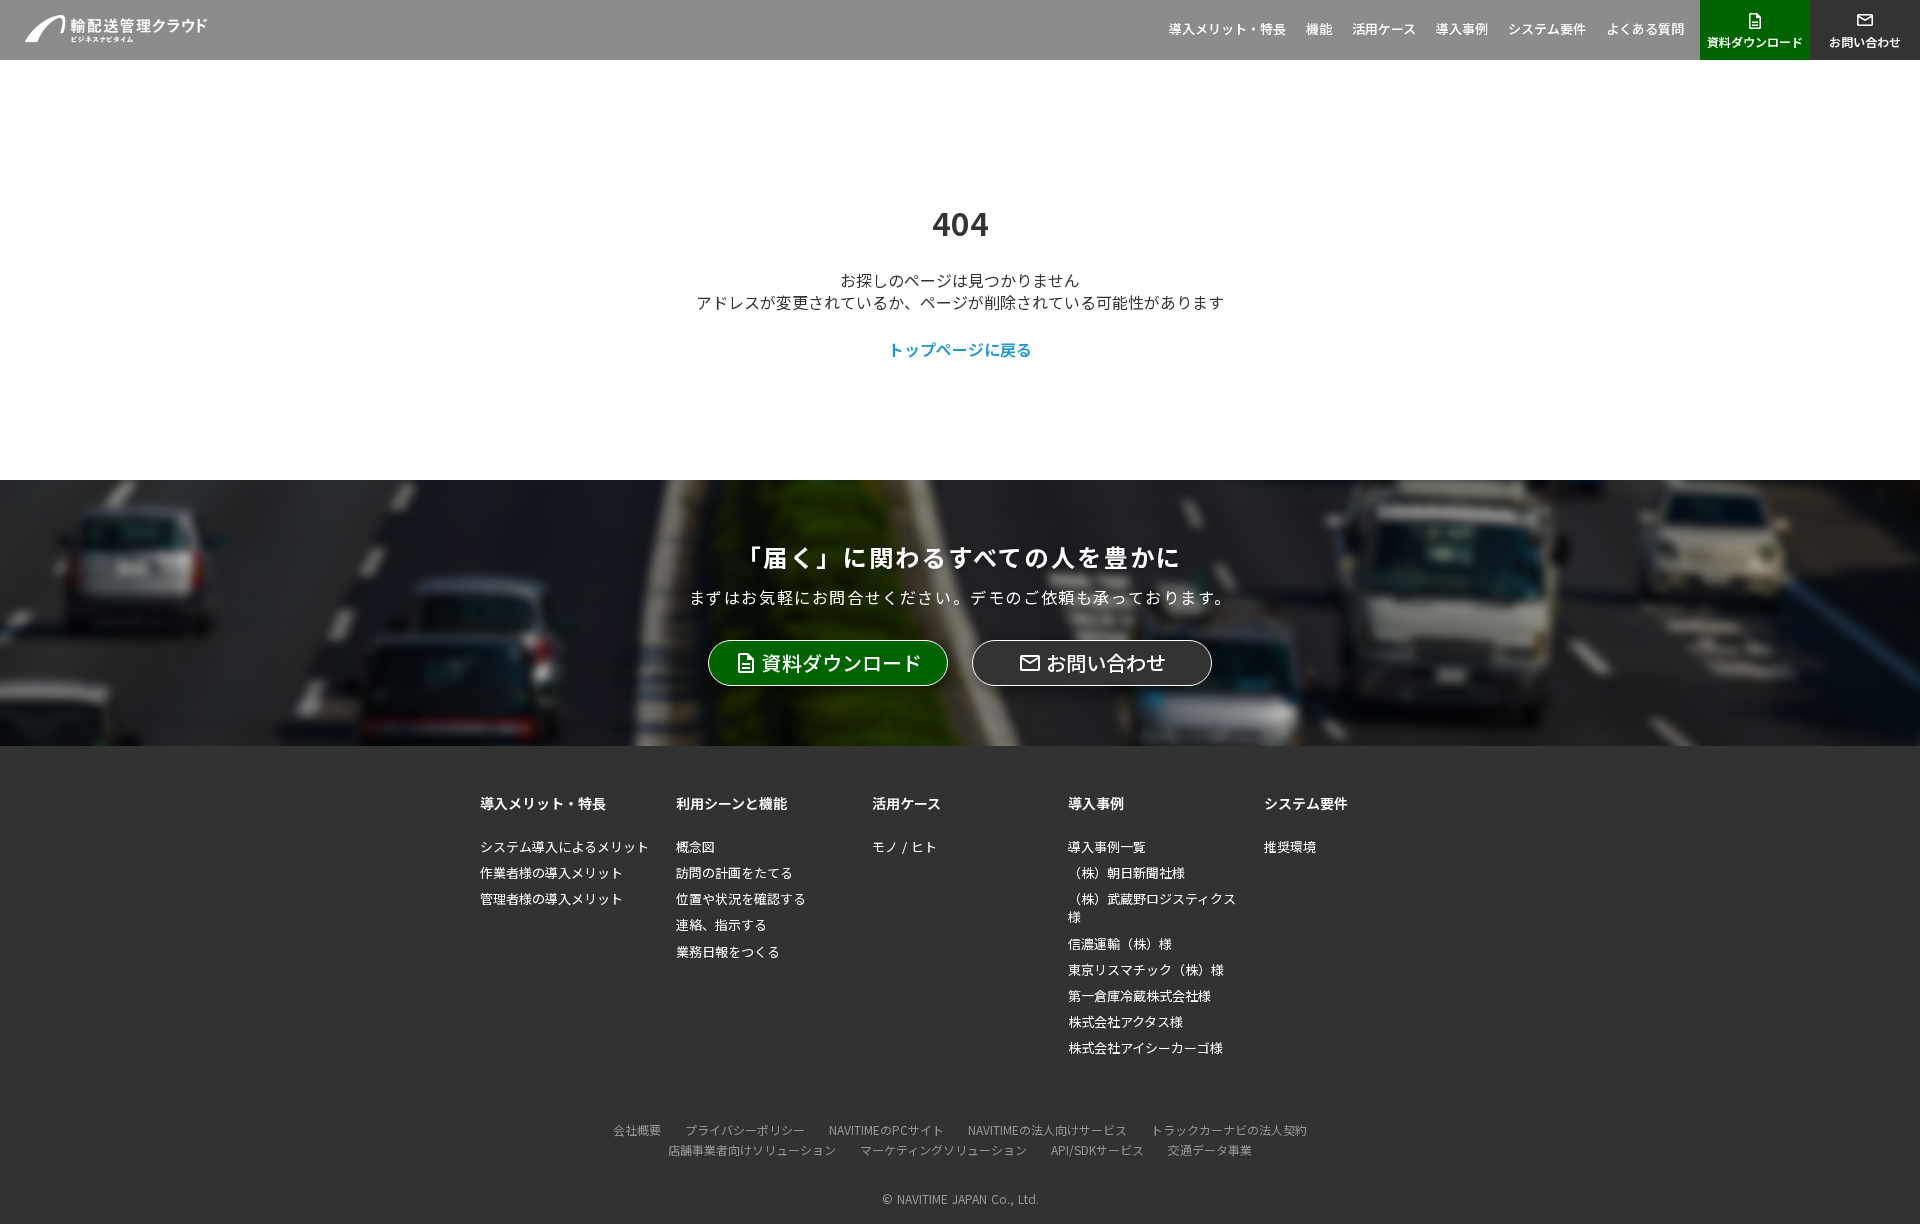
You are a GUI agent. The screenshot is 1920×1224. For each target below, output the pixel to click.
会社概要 (637, 1130)
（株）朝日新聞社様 (1126, 873)
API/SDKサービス (1097, 1150)
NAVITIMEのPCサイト (886, 1130)
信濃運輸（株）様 (1120, 944)
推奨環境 (1290, 847)
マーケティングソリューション (943, 1150)
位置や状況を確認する (741, 899)
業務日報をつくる (728, 952)
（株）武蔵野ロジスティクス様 (1152, 908)
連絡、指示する (721, 925)
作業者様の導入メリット (551, 873)
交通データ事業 (1210, 1150)
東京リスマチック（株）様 (1146, 970)
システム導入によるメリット (564, 847)
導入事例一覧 (1107, 847)
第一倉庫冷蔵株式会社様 (1139, 996)
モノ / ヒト (904, 847)
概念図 (695, 847)
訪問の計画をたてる (734, 873)
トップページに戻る (960, 349)
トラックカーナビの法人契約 (1229, 1130)
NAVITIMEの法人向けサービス (1047, 1130)
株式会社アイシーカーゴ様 (1145, 1048)
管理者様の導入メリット (551, 899)
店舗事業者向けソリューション (752, 1150)
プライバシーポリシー (745, 1130)
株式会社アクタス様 (1125, 1022)
